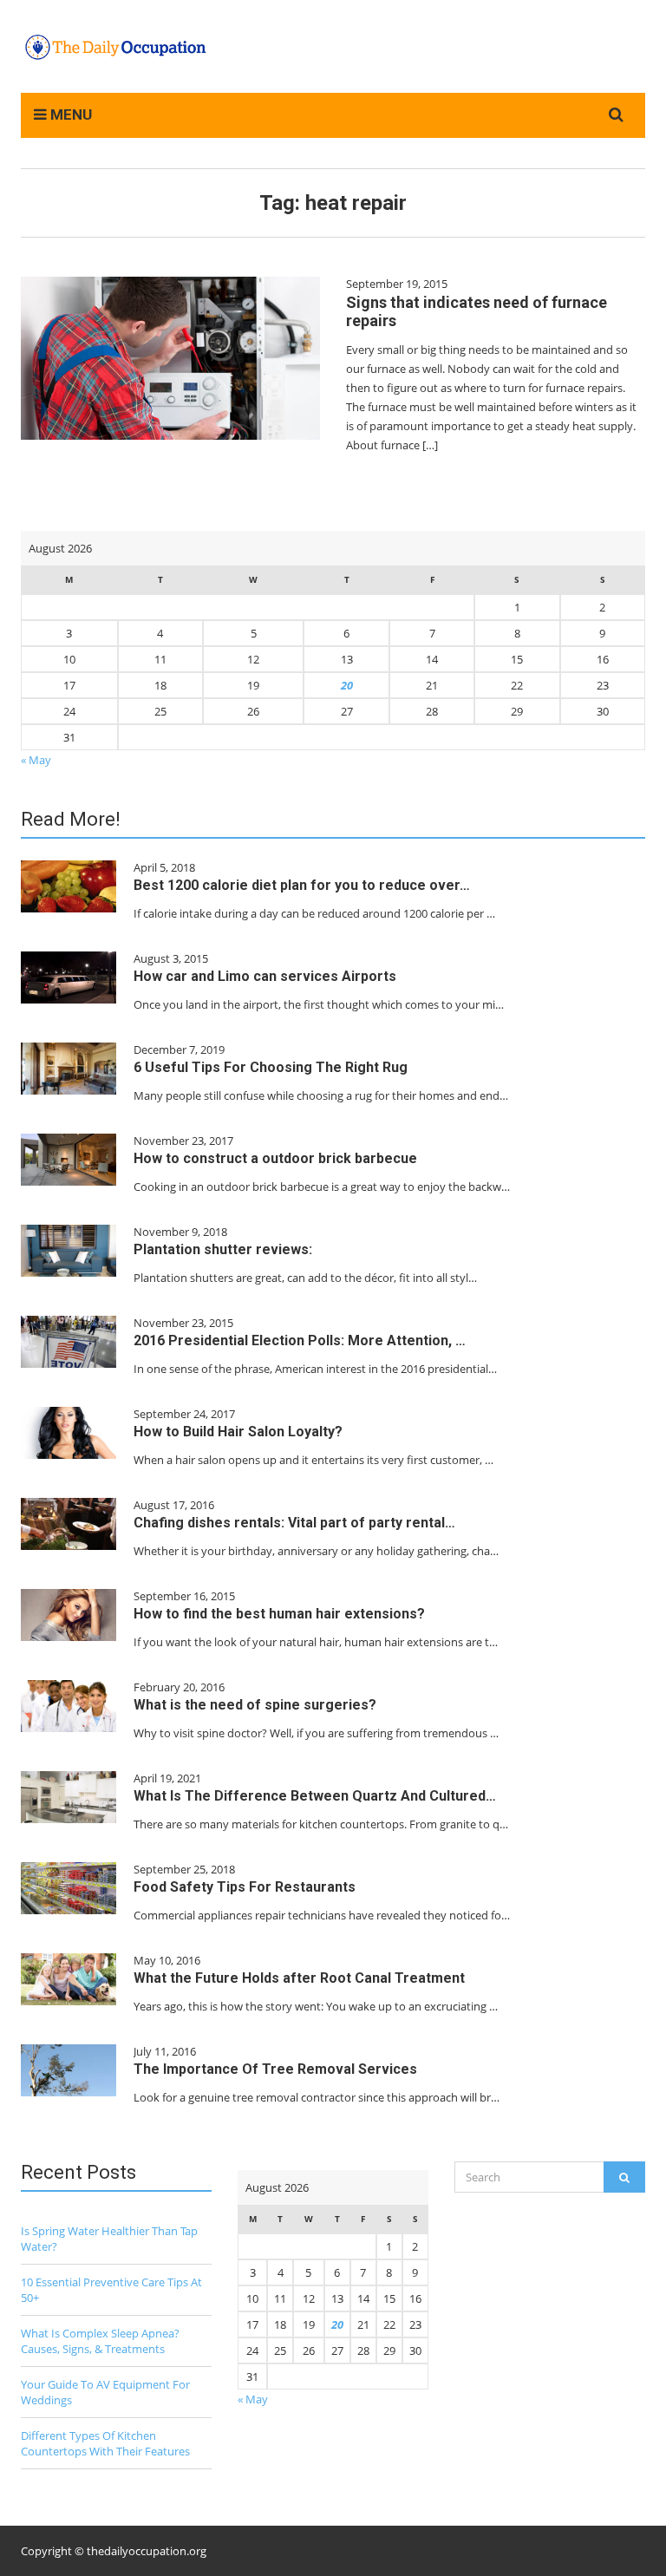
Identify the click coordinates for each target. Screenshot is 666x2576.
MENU (69, 114)
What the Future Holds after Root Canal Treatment (299, 1978)
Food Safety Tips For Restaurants (245, 1887)
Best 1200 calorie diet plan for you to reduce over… (302, 885)
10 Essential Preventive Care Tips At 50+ (111, 2290)
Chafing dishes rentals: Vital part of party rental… (294, 1523)
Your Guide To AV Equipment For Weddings (105, 2392)
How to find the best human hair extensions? (279, 1614)
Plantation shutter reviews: (223, 1249)
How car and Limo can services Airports (265, 976)
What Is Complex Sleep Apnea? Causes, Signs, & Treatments (100, 2341)
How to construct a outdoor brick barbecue (275, 1158)
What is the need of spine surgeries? (255, 1705)
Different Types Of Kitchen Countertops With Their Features (105, 2443)
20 (347, 685)
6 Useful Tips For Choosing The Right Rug (271, 1067)
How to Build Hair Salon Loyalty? (238, 1432)
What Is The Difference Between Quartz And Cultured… (315, 1796)
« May (36, 760)
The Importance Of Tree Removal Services (275, 2069)
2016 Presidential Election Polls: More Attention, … (300, 1340)
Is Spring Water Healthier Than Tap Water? (109, 2239)
